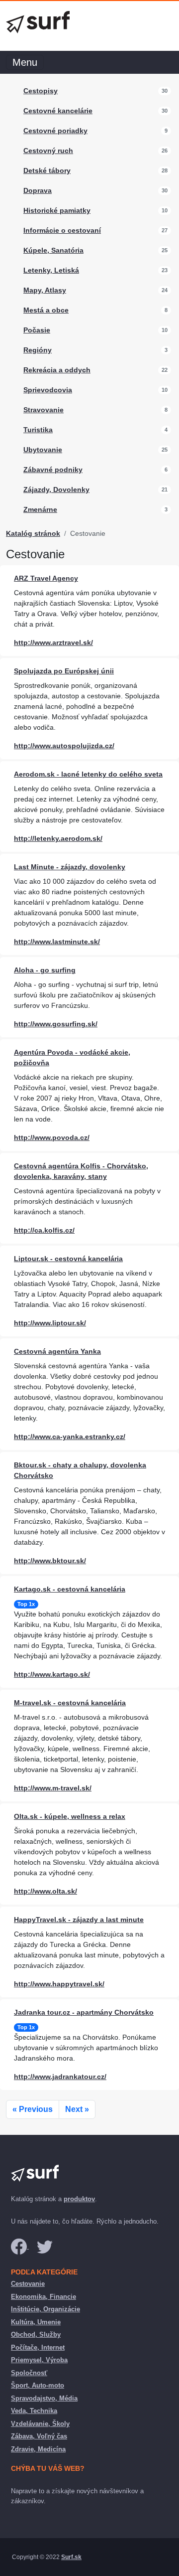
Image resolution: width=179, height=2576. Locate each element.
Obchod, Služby (36, 2334)
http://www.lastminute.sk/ (57, 942)
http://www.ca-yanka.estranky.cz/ (70, 1437)
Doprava (38, 190)
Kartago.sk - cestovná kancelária (70, 1589)
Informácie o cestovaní (62, 230)
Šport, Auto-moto (38, 2385)
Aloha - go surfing (45, 970)
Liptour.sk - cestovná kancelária (68, 1259)
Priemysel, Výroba (39, 2360)
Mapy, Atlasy (45, 290)
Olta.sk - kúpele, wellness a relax (70, 1816)
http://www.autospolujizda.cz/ (64, 746)
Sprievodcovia (48, 390)
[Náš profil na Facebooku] (20, 2246)
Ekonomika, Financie (44, 2297)
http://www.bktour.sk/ (50, 1561)
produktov (79, 2199)
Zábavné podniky (53, 470)
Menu (25, 62)
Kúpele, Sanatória (53, 250)
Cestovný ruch (48, 151)
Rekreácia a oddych (57, 370)
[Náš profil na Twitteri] (45, 2246)
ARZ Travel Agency (46, 578)
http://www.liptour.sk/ (50, 1323)
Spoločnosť (29, 2373)
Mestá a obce (46, 310)
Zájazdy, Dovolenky (56, 489)
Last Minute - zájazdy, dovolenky (70, 867)
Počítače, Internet (38, 2347)
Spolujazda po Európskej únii (64, 671)
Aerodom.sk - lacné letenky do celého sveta (88, 774)
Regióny (38, 350)
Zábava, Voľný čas (39, 2436)
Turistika (38, 430)
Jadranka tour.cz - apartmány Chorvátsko (84, 2012)
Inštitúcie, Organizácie (45, 2309)
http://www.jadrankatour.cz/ (60, 2077)
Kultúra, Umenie (36, 2322)
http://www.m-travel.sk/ (53, 1788)
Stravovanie (44, 410)
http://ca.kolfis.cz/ (44, 1230)
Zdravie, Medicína (38, 2449)
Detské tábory (47, 170)
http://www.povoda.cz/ (52, 1137)
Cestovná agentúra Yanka (57, 1351)
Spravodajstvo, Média (44, 2398)
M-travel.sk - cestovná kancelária (70, 1703)
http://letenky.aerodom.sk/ (58, 838)
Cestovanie (28, 2284)
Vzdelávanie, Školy (40, 2424)
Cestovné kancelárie (58, 111)
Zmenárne (40, 509)
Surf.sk (71, 2557)
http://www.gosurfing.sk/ (56, 1024)
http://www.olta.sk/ (45, 1891)
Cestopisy (41, 91)
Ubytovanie (43, 450)
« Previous (33, 2109)
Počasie (37, 330)
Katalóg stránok (33, 533)
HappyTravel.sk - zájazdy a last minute (79, 1920)
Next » (77, 2109)
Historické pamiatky (57, 210)
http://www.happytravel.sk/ (59, 1984)
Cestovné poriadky (55, 131)
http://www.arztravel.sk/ (53, 643)
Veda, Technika (34, 2411)
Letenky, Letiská (51, 270)
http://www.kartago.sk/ (52, 1674)
